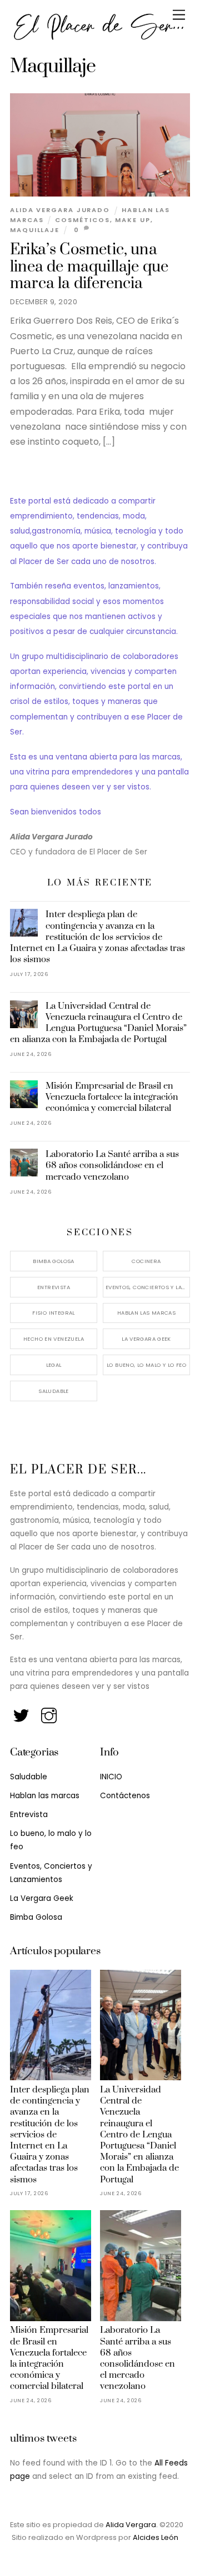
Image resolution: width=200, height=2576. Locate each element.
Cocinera (146, 1261)
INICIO (111, 1777)
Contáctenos (125, 1796)
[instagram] (50, 1713)
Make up (132, 220)
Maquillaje (35, 230)
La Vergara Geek (146, 1339)
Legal (54, 1365)
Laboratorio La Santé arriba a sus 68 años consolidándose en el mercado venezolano (112, 1165)
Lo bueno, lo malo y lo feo (146, 1365)
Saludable (53, 1391)
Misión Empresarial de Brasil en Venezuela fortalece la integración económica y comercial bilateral (112, 1097)
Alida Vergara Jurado (60, 210)
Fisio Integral (53, 1313)
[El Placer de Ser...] (97, 37)
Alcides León (156, 2537)
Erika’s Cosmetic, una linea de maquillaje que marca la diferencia (89, 267)
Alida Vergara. (132, 2525)
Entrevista (54, 1287)
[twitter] (22, 1713)
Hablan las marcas (146, 1313)
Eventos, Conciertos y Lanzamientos (148, 1287)
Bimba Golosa (54, 1261)
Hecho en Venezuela (54, 1339)
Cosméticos (82, 220)
